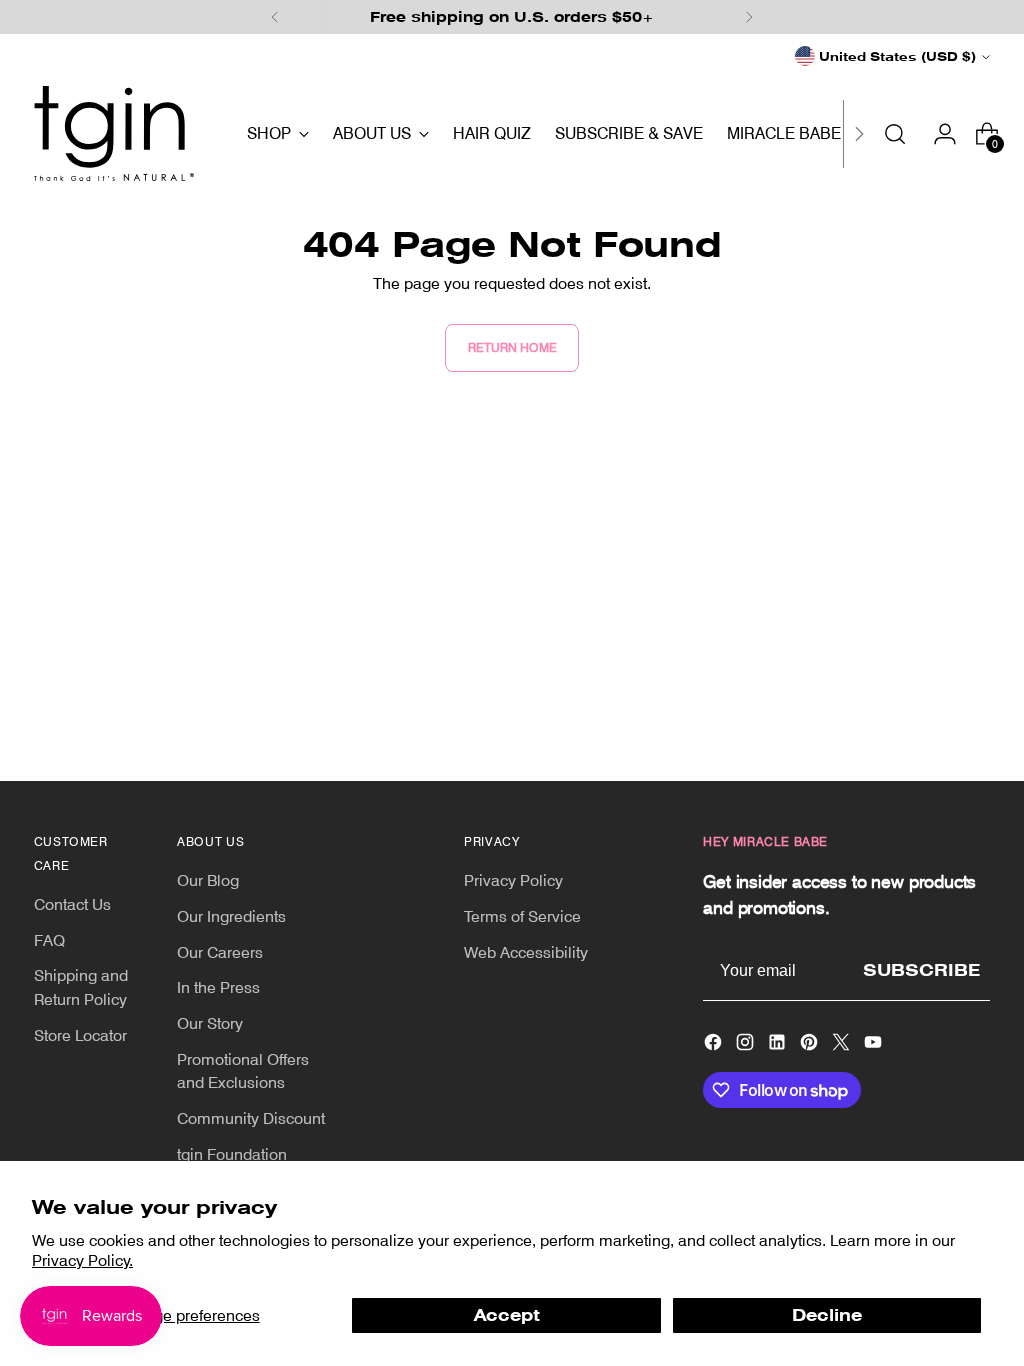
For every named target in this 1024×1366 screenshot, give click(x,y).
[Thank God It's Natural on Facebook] (715, 1045)
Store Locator (80, 1035)
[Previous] (275, 17)
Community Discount (251, 1118)
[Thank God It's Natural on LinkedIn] (779, 1045)
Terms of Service (522, 916)
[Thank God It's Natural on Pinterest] (811, 1045)
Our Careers (220, 952)
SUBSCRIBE (921, 970)
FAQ (49, 940)
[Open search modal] (895, 134)
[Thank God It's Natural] (114, 133)
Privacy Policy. (82, 1260)
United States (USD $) (897, 56)
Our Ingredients (231, 916)
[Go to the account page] (937, 134)
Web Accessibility (526, 952)
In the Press (218, 987)
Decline (827, 1315)
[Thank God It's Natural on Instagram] (747, 1045)
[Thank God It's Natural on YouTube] (875, 1045)
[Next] (749, 17)
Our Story (210, 1023)
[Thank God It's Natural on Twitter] (843, 1045)
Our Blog (208, 880)
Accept (507, 1315)
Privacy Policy (513, 880)
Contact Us (72, 904)
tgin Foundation (232, 1154)
